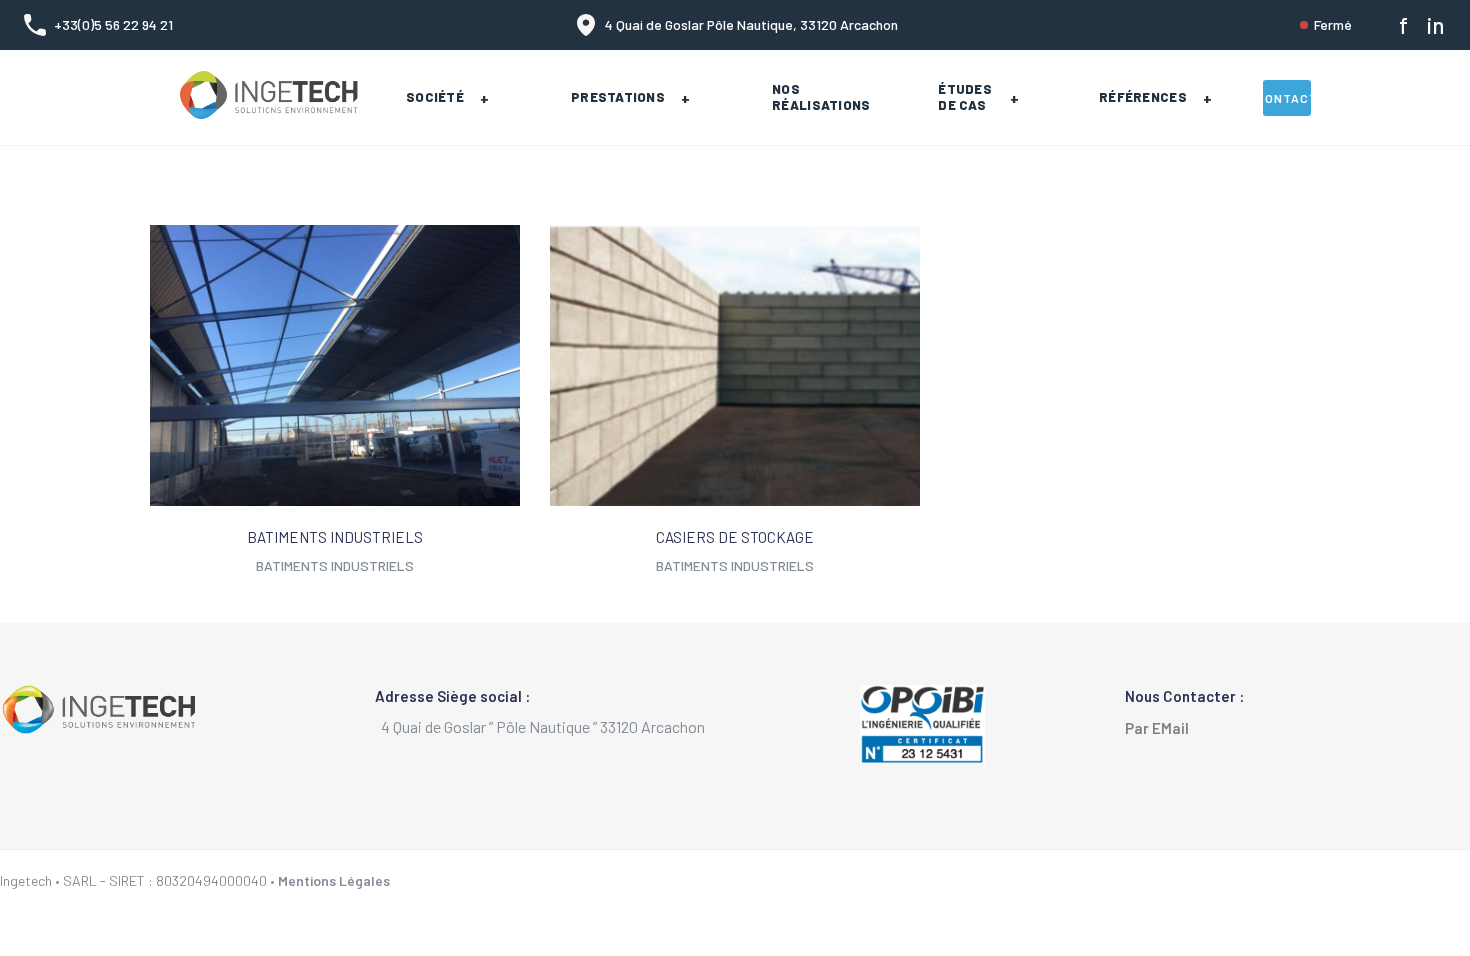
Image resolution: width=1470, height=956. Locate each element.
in (1435, 25)
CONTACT (1287, 98)
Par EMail (1161, 728)
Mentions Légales (334, 880)
